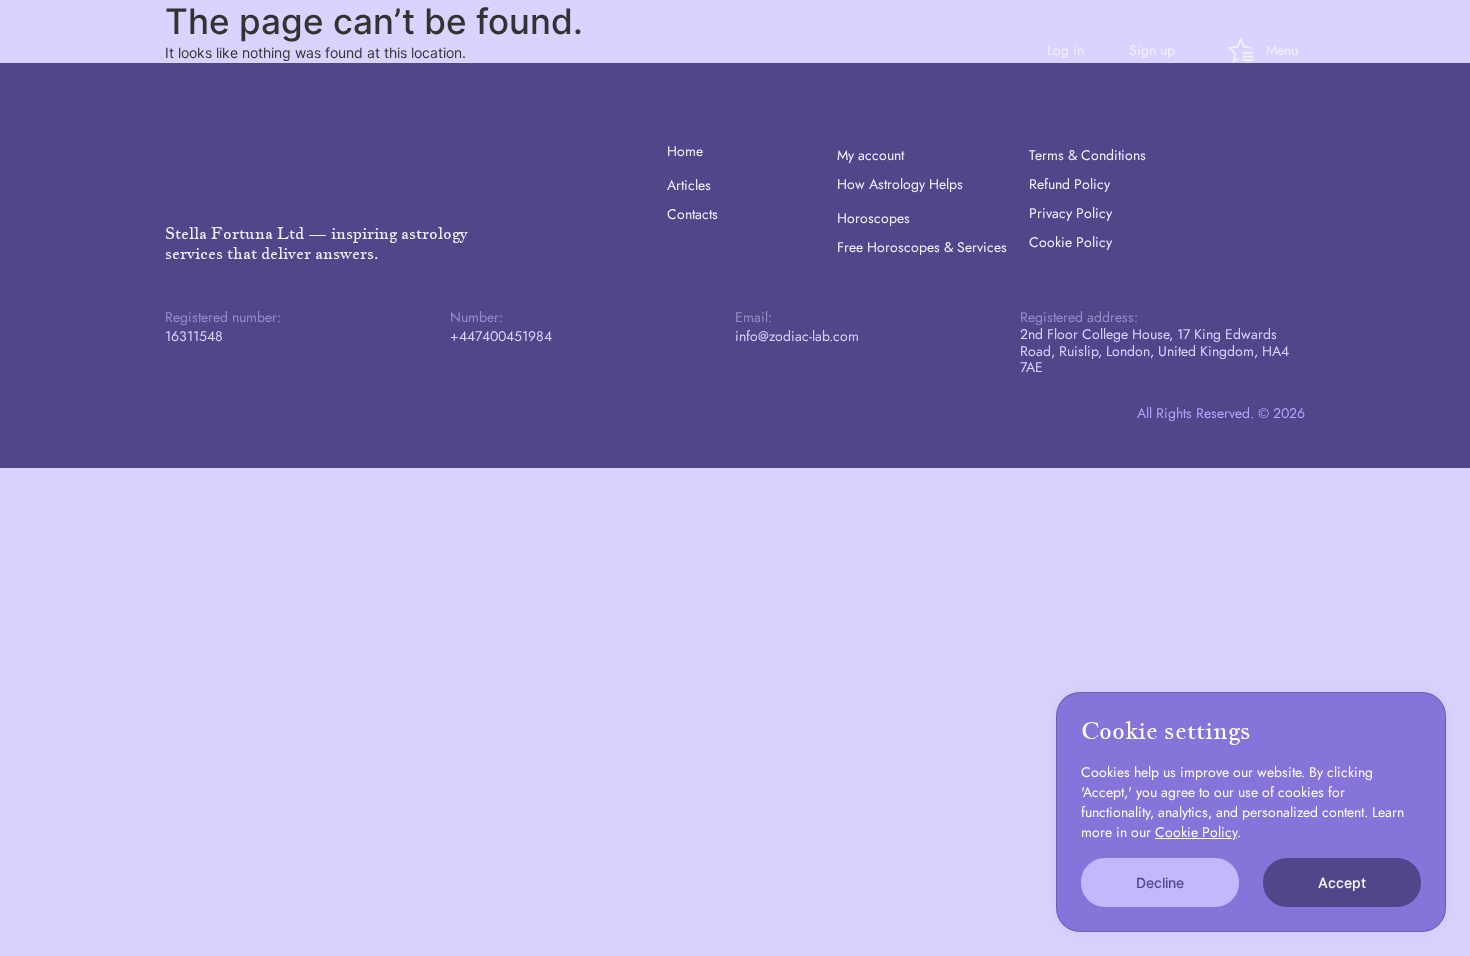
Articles (689, 185)
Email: (753, 317)
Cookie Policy (1070, 242)
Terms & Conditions (1087, 155)
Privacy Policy (1070, 213)
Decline (1160, 882)
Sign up (1152, 50)
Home (685, 151)
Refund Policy (1069, 184)
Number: (476, 317)
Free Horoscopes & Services (922, 247)
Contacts (692, 214)
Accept (1342, 882)
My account (870, 155)
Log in (1065, 50)
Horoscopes (873, 218)
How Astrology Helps (900, 184)
